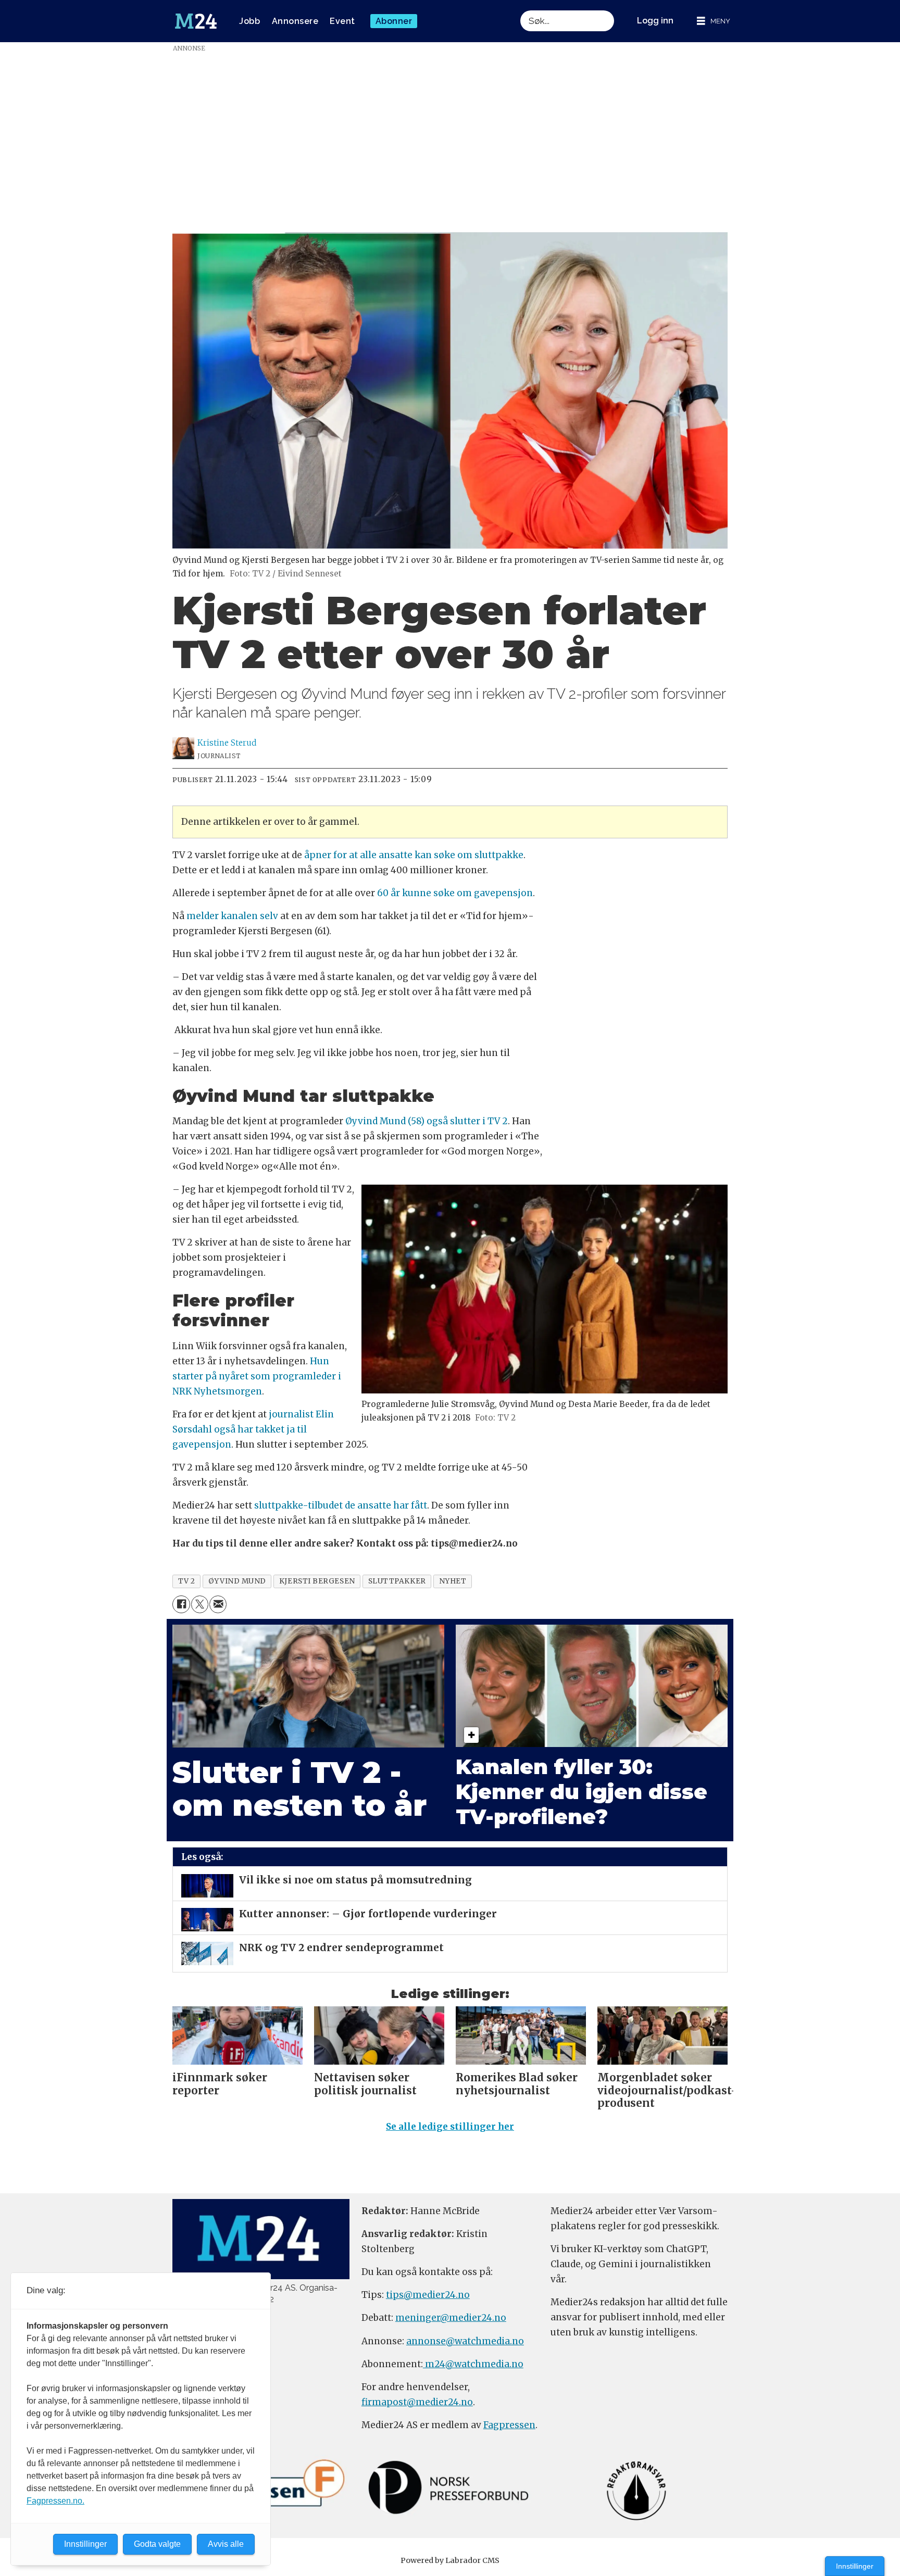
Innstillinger (855, 2566)
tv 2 (187, 1581)
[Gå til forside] (196, 21)
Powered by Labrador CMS (450, 2560)
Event (342, 21)
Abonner (394, 21)
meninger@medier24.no (451, 2318)
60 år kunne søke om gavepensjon (455, 893)
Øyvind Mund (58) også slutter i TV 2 (426, 1121)
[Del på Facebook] (181, 1604)
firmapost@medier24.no (417, 2402)
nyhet (453, 1581)
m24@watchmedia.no (473, 2364)
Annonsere (295, 21)
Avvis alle (226, 2544)
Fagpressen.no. (55, 2501)
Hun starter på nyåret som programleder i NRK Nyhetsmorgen (257, 1376)
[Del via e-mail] (218, 1604)
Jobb (249, 21)
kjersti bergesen (317, 1581)
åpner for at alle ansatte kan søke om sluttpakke (414, 855)
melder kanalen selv (233, 916)
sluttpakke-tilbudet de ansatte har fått (341, 1505)
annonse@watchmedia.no (465, 2341)
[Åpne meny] (714, 21)
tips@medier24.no (428, 2295)
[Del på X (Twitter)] (200, 1604)
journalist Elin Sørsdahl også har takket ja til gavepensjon (253, 1429)
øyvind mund (237, 1581)
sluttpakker (397, 1581)
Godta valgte (157, 2544)
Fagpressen (509, 2425)
